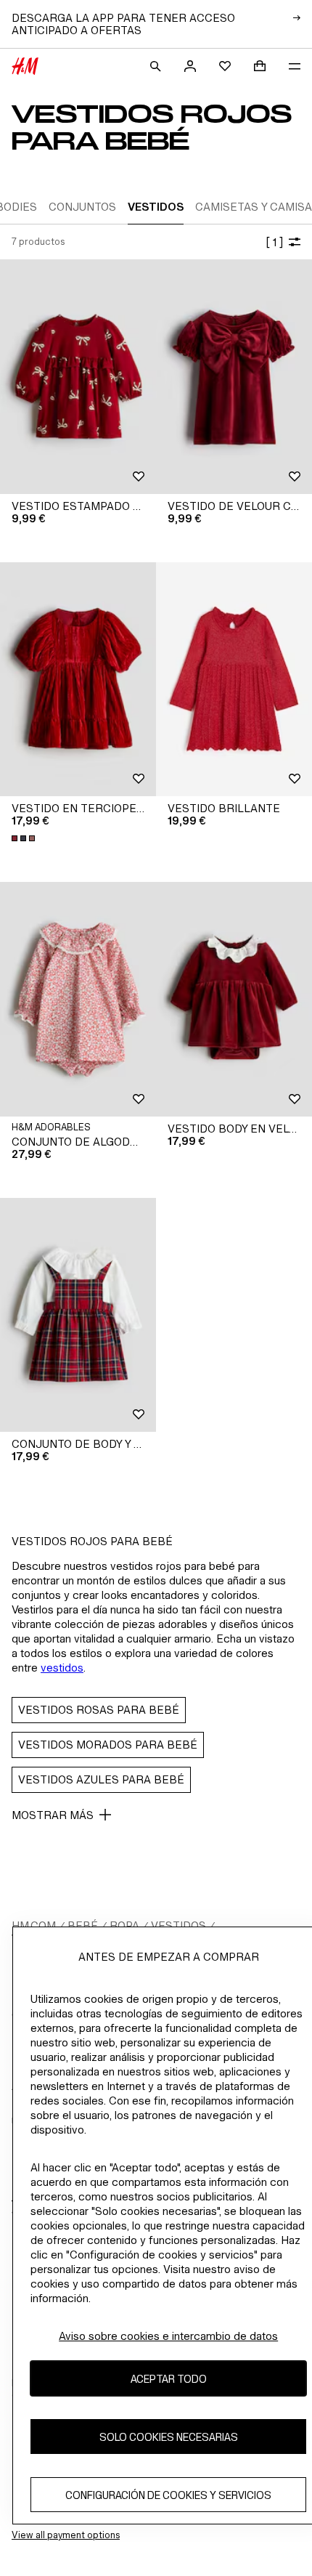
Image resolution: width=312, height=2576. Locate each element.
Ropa (124, 1925)
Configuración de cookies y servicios (168, 2495)
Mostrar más (53, 1815)
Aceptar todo (169, 2379)
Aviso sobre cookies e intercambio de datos (168, 2336)
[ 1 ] (274, 242)
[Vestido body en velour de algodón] (234, 999)
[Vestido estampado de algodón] (78, 377)
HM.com (34, 1925)
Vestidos (178, 1925)
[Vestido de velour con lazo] (234, 377)
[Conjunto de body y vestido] (78, 1315)
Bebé (83, 1925)
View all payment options (66, 2535)
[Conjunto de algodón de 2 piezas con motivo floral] (78, 999)
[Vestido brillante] (234, 680)
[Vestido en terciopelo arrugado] (78, 680)
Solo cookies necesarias (169, 2437)
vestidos (62, 1668)
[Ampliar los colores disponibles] (25, 838)
